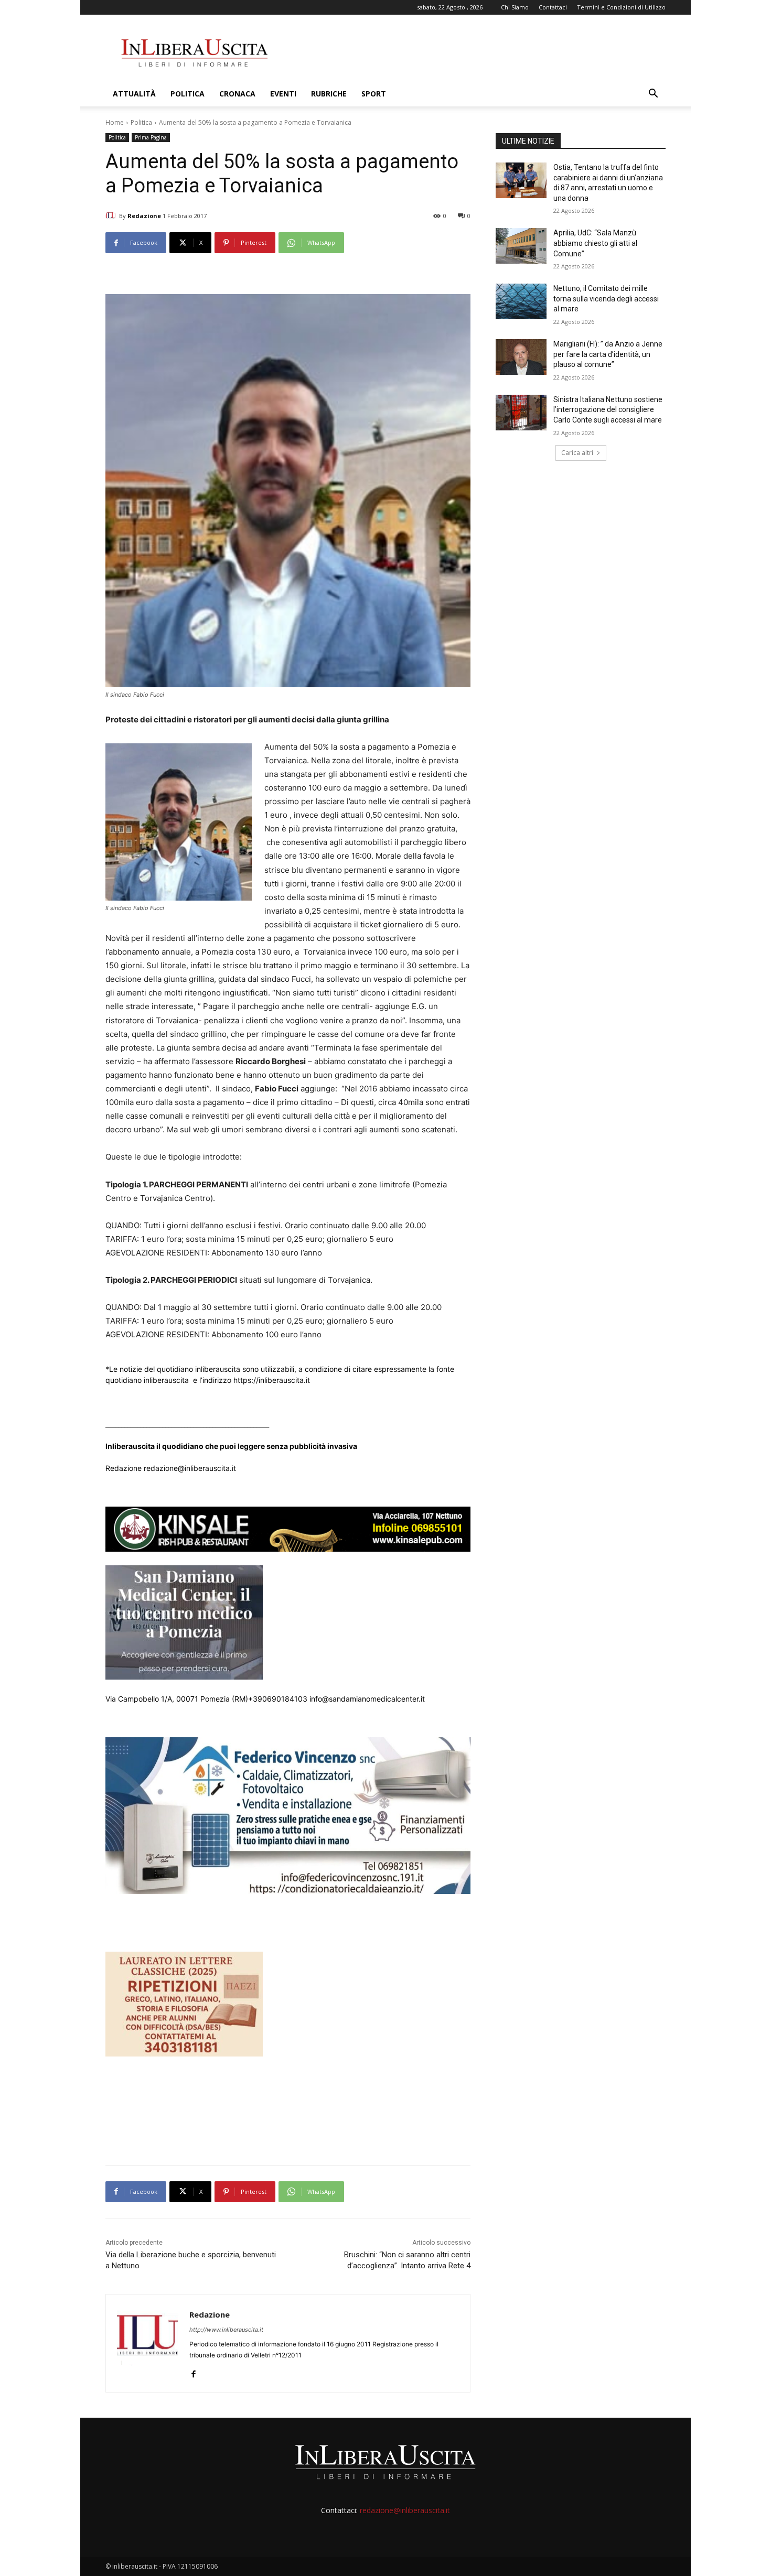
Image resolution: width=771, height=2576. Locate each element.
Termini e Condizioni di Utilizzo (621, 7)
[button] (653, 95)
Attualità (134, 94)
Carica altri (577, 453)
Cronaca (237, 94)
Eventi (283, 94)
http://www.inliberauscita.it (226, 2330)
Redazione (144, 216)
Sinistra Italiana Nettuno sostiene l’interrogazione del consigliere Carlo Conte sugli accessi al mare (608, 410)
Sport (374, 94)
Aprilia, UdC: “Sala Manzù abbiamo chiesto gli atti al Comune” (595, 243)
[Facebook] (193, 2372)
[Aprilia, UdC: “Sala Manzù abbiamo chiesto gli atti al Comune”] (521, 246)
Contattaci (553, 7)
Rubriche (329, 94)
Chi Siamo (515, 7)
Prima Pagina (151, 137)
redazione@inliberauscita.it (405, 2510)
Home (115, 122)
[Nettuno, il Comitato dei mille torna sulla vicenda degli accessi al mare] (521, 301)
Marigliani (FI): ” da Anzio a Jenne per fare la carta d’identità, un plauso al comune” (608, 354)
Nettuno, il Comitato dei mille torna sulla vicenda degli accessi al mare (606, 299)
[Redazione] (112, 216)
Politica (188, 94)
